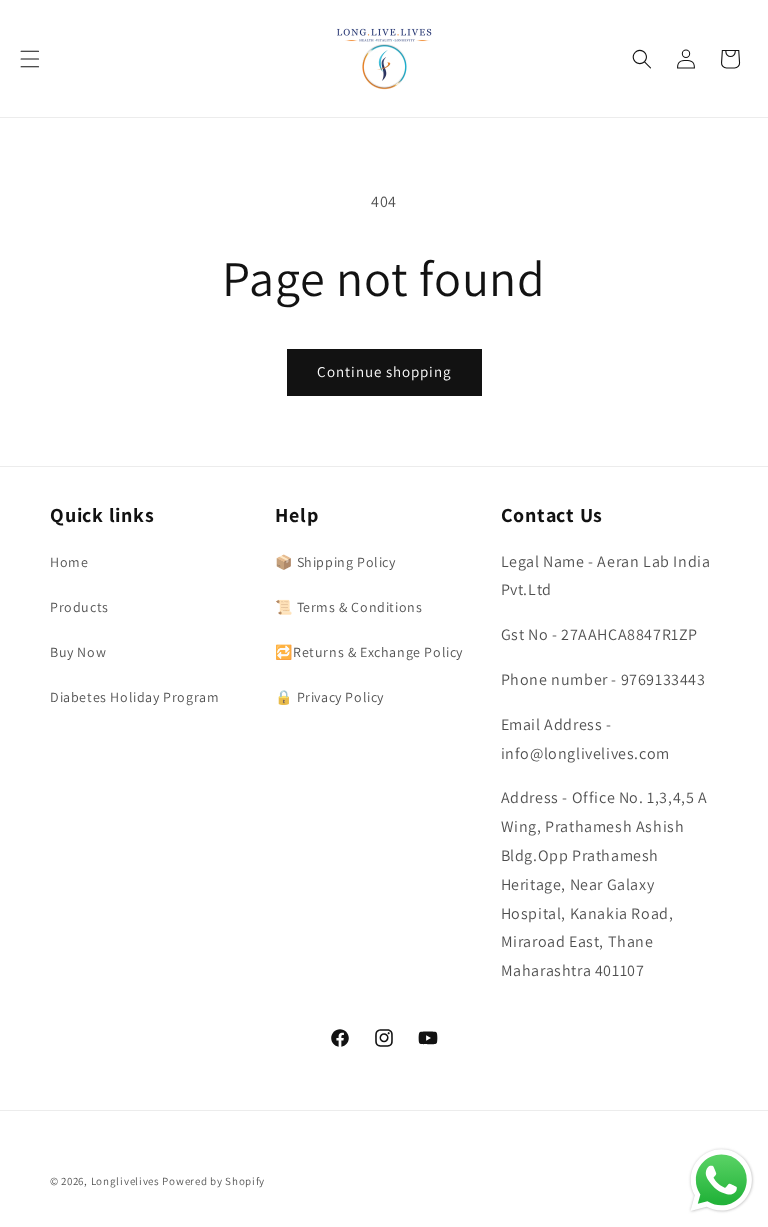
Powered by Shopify (213, 1181)
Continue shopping (384, 371)
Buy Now (78, 652)
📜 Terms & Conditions (348, 607)
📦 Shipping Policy (335, 562)
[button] (30, 59)
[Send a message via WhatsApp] (721, 1180)
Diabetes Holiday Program (134, 697)
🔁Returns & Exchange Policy (369, 652)
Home (69, 562)
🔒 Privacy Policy (329, 697)
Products (79, 607)
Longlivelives (127, 1181)
